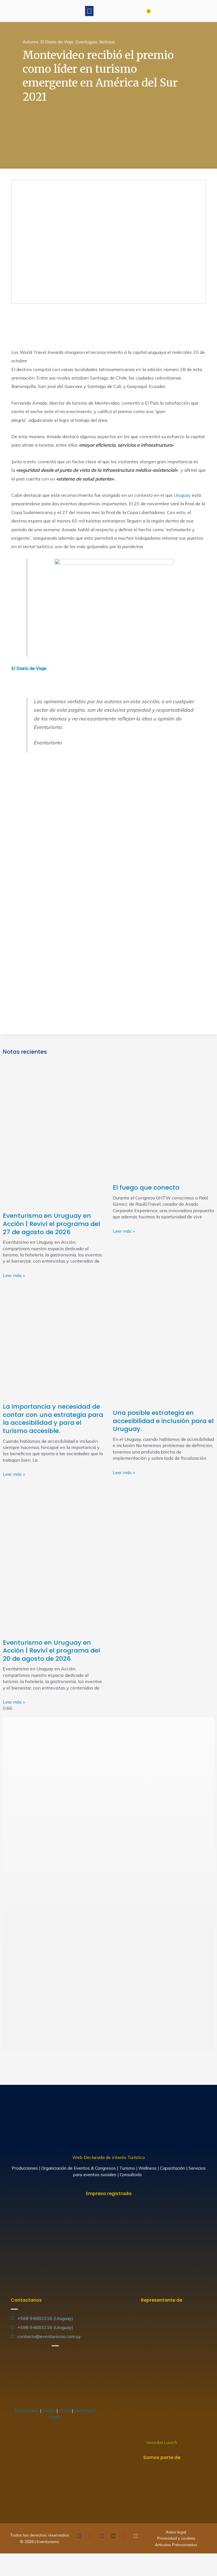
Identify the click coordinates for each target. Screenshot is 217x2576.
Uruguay (183, 495)
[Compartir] (18, 2559)
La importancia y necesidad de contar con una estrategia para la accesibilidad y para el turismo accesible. (53, 1419)
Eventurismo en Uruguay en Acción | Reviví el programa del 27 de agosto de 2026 (51, 1224)
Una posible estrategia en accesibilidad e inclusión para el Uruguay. (163, 1421)
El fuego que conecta (146, 1187)
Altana (49, 2411)
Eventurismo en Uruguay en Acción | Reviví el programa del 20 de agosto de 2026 (51, 1651)
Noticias (107, 42)
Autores (31, 42)
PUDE (65, 2411)
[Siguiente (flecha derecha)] (18, 2570)
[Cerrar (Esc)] (6, 2559)
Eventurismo (27, 2411)
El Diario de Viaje (57, 42)
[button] (89, 11)
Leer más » (14, 1275)
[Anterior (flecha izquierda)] (6, 2570)
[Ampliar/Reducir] (43, 2559)
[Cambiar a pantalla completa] (31, 2559)
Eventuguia (86, 42)
